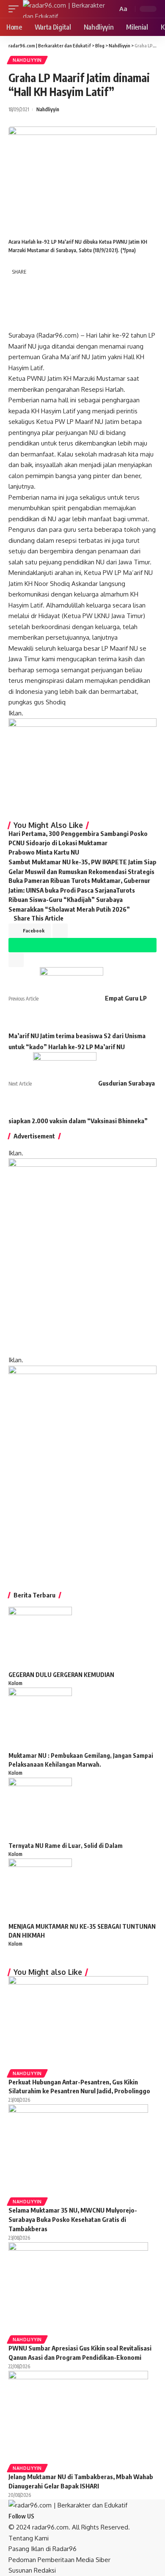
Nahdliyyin (27, 60)
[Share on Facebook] (17, 285)
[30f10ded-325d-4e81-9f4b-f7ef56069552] (82, 766)
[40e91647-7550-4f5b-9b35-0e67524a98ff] (82, 1469)
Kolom (15, 1683)
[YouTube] (49, 2516)
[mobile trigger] (16, 9)
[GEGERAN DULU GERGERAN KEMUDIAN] (40, 1638)
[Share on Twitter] (37, 285)
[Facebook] (38, 2516)
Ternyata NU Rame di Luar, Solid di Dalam (66, 1846)
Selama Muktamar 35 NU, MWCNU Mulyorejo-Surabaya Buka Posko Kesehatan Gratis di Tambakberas (73, 2219)
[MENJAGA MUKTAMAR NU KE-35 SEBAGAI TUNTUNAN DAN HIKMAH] (40, 1890)
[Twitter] (44, 2516)
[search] (110, 9)
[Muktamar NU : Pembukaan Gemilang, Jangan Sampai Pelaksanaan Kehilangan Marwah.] (40, 1719)
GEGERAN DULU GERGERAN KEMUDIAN (61, 1675)
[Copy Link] (17, 321)
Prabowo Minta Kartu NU (44, 852)
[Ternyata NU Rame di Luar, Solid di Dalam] (40, 1809)
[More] (56, 321)
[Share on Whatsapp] (17, 303)
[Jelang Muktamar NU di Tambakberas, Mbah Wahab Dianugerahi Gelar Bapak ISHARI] (78, 2417)
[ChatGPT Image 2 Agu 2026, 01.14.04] (82, 1256)
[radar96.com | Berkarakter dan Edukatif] (64, 9)
